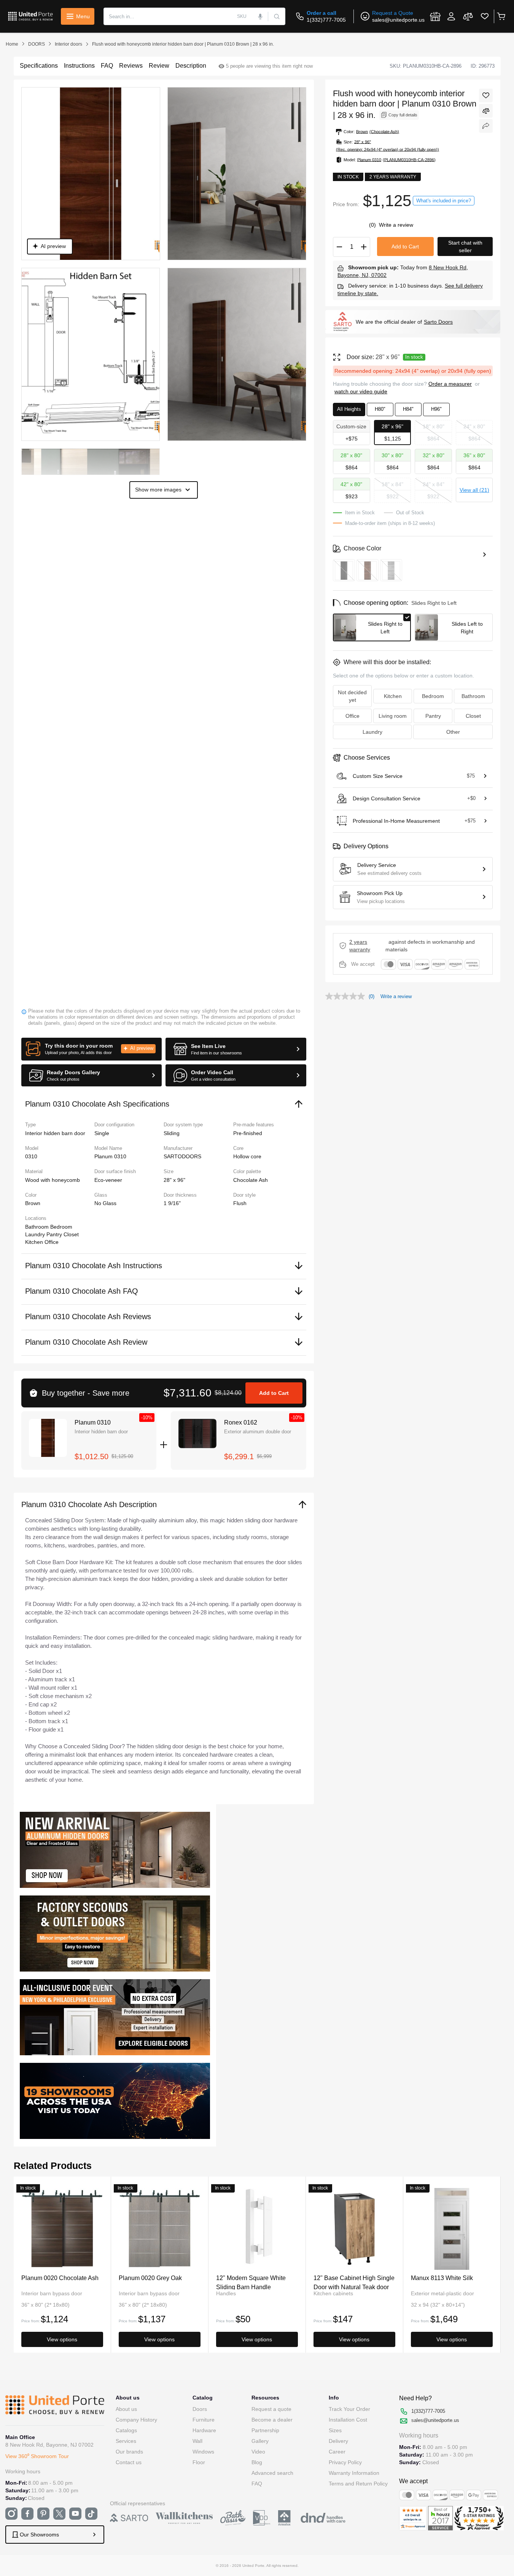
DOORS (37, 44)
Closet (71, 1234)
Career (337, 2452)
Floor (199, 2462)
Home (12, 44)
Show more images (158, 490)
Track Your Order (349, 2409)
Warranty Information (354, 2473)
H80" (380, 409)
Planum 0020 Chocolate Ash (60, 2278)
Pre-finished (248, 1133)
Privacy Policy (345, 2462)
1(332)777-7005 (326, 20)
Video (258, 2452)
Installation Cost (348, 2420)
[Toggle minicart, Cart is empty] (501, 16)
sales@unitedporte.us (398, 20)
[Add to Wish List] (486, 95)
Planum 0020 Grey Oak (150, 2278)
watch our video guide (361, 391)
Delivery (338, 2441)
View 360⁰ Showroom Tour (37, 2456)
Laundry (36, 1234)
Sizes (335, 2430)
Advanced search (272, 2473)
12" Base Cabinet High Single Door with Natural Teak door (354, 2282)
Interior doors (68, 44)
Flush (240, 1203)
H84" (408, 409)
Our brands (129, 2452)
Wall (197, 2441)
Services (126, 2441)
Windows (203, 2452)
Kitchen (35, 1242)
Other (453, 732)
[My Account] (451, 16)
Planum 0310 (93, 1422)
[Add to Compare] (486, 111)
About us (126, 2409)
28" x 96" (174, 1180)
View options (62, 2339)
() (373, 225)
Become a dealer (272, 2420)
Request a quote (271, 2409)
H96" (436, 409)
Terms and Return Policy (358, 2484)
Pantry (55, 1234)
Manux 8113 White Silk (442, 2278)
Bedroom (61, 1227)
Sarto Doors (438, 322)
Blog (257, 2462)
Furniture (204, 2420)
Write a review (396, 225)
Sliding (172, 1133)
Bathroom (38, 1227)
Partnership (265, 2430)
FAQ (257, 2484)
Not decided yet (352, 696)
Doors (200, 2409)
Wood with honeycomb (53, 1180)
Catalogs (126, 2430)
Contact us (129, 2462)
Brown (33, 1203)
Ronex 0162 (241, 1422)
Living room (393, 716)
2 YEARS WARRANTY (360, 946)
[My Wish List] (485, 16)
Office (52, 1242)
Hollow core (247, 1156)
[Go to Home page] (30, 16)
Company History (136, 2420)
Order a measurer (450, 384)
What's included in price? (444, 201)
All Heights (349, 409)
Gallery (260, 2441)
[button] (92, 1049)
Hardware (204, 2430)
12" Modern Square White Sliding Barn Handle (251, 2282)
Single (102, 1133)
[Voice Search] (260, 16)
